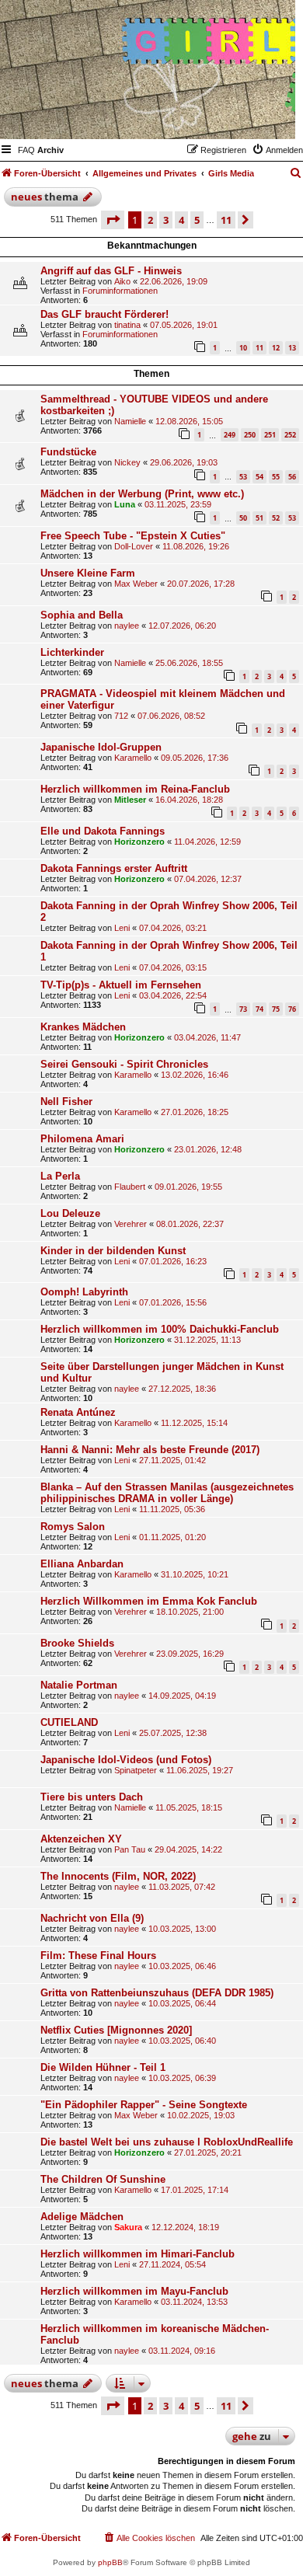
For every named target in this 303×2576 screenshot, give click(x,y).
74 (259, 1009)
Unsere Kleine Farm (88, 573)
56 (292, 477)
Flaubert (130, 1187)
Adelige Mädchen (82, 2217)
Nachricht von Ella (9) (92, 1918)
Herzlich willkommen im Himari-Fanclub (138, 2254)
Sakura (128, 2227)
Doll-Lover (134, 546)
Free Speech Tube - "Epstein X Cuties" (133, 536)
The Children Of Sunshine (103, 2179)
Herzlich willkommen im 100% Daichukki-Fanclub (160, 1329)
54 (259, 477)
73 (243, 1009)
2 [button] (150, 220)
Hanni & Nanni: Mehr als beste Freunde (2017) (150, 1450)
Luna (125, 504)
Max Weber (136, 584)
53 (243, 477)
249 (230, 435)
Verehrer (131, 1224)
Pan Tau (130, 1849)
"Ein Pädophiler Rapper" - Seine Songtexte (144, 2105)
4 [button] (181, 220)
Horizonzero (139, 842)
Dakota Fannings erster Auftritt (114, 868)
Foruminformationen (120, 291)
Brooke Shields (77, 1643)
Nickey (127, 462)
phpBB (110, 2562)
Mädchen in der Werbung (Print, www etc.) (142, 494)
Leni (122, 928)
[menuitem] (26, 150)
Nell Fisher (66, 1102)
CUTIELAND (69, 1722)
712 (121, 716)
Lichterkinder (72, 652)
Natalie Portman (79, 1685)
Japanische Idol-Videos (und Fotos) (126, 1760)
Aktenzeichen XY (81, 1839)
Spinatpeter (136, 1770)
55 (276, 477)
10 (243, 348)
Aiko (122, 281)
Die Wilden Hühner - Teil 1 (103, 2067)
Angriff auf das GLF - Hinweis (111, 271)
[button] (113, 220)
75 (276, 1009)
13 (292, 348)
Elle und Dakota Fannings (103, 831)
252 (290, 435)
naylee (127, 626)
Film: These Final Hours (98, 1956)
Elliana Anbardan (82, 1564)
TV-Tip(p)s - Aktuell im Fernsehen (121, 985)
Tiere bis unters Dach (92, 1797)
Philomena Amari (82, 1139)
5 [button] (197, 220)
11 (259, 348)
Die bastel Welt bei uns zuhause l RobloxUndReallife (167, 2142)
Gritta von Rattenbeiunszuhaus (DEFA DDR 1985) (157, 1993)
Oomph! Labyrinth (84, 1292)
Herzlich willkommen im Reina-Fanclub (135, 789)
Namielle (130, 421)
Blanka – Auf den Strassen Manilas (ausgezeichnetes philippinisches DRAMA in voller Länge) (167, 1493)
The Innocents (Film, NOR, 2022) (118, 1876)
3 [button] (166, 220)
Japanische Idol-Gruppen (101, 747)
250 (250, 435)
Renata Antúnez (78, 1412)
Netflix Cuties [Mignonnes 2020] (116, 2030)
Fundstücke (68, 452)
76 (292, 1009)
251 (270, 435)
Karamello (133, 758)
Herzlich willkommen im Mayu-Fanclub (134, 2291)
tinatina (127, 325)
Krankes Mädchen (83, 1027)
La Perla (60, 1176)
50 (243, 518)
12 (276, 348)
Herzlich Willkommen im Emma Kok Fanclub (149, 1601)
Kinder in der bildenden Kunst (113, 1251)
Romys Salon (73, 1527)
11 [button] (226, 220)
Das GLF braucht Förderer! (104, 314)
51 (259, 518)
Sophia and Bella (82, 615)
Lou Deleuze (70, 1213)
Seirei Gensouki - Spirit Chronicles (124, 1064)
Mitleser (130, 800)
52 (276, 518)
